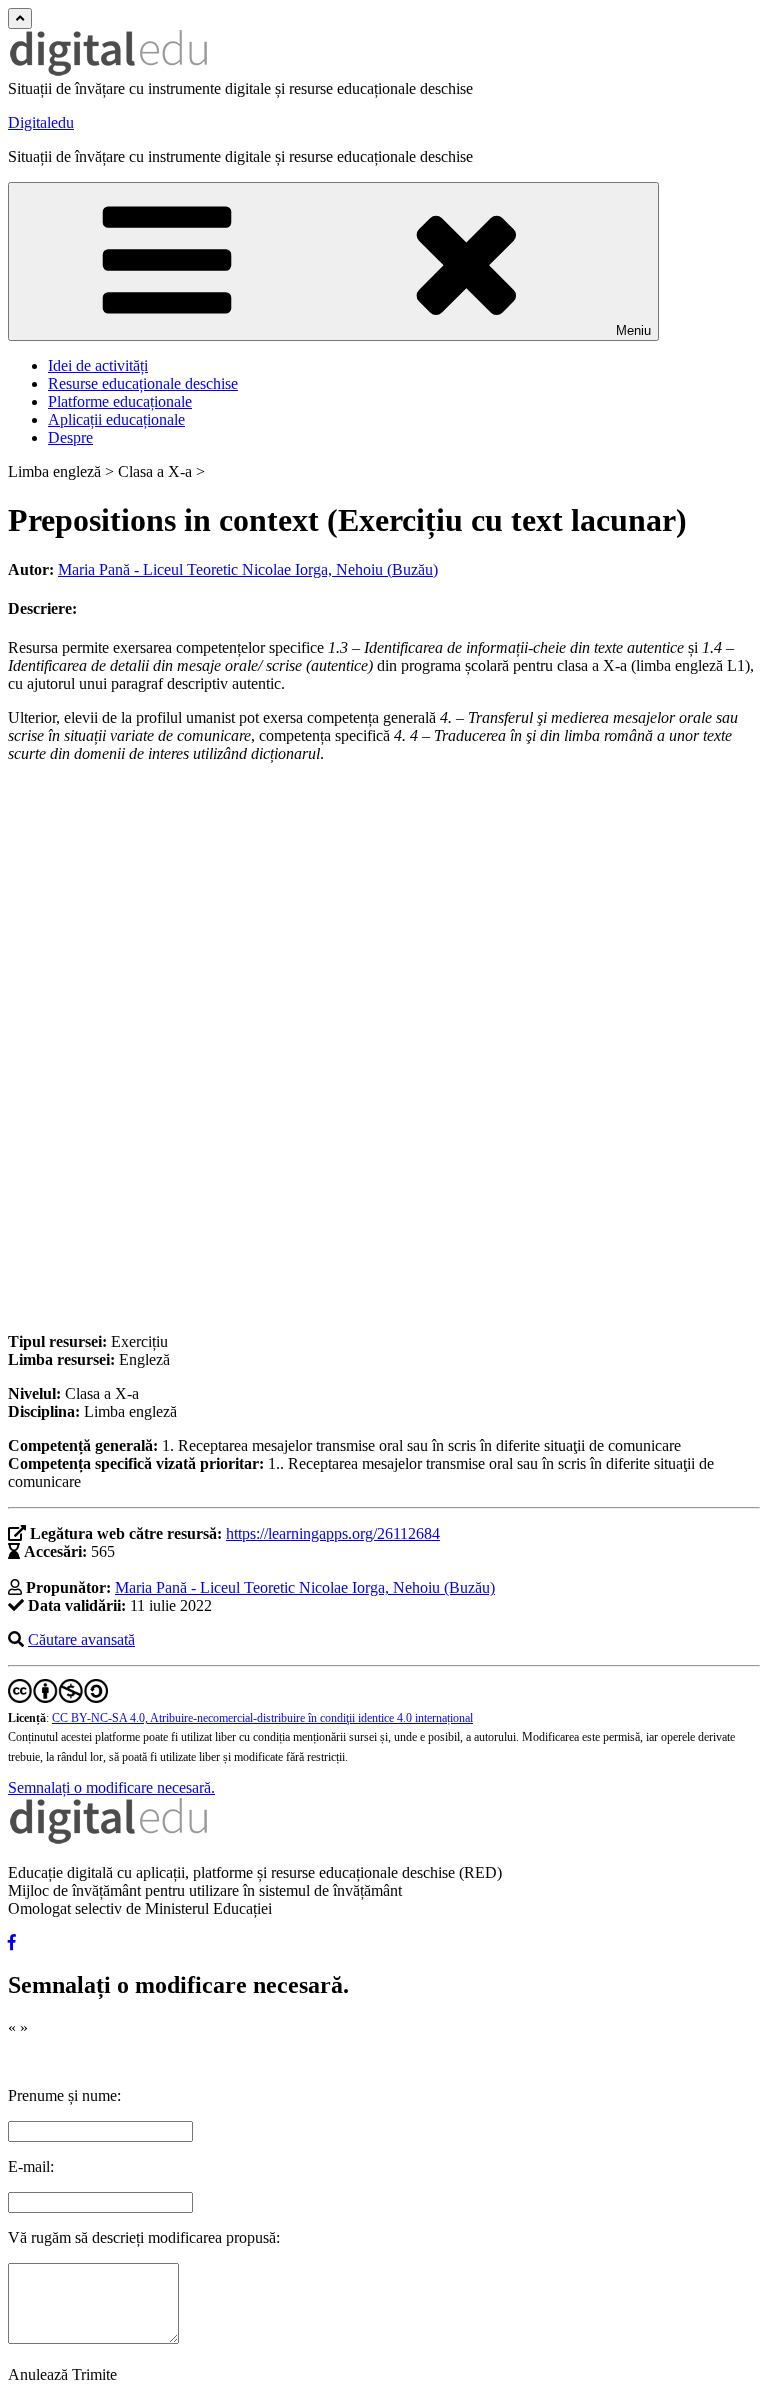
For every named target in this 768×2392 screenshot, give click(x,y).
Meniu (633, 330)
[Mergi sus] (20, 18)
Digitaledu (41, 122)
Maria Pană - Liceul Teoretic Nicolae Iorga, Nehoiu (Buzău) (248, 569)
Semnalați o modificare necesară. (111, 1787)
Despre (70, 437)
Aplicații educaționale (116, 419)
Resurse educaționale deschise (143, 383)
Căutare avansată (81, 1639)
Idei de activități (98, 365)
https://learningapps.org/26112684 (333, 1533)
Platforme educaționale (120, 401)
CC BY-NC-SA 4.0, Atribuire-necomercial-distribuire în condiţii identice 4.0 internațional (262, 1718)
